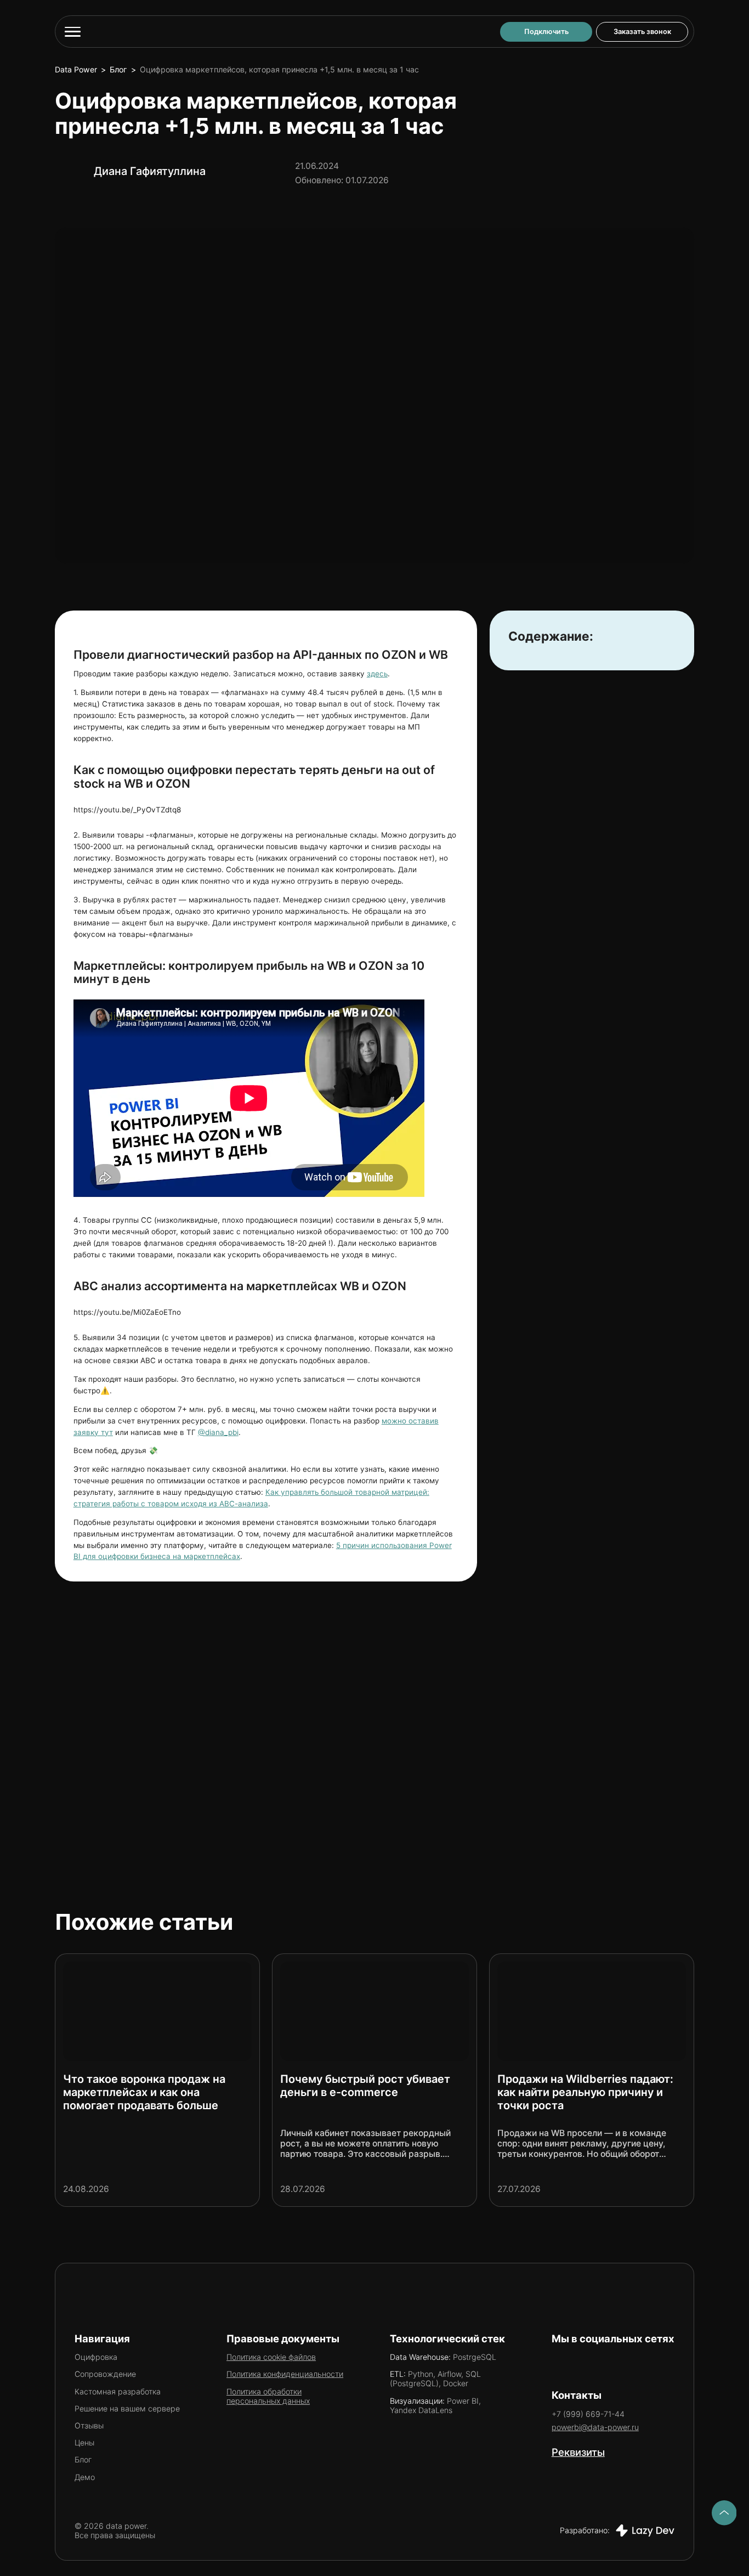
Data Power (76, 69)
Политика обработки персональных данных (268, 2396)
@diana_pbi (218, 1432)
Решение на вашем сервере (127, 2408)
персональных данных (147, 1803)
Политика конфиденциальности (285, 2374)
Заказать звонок (642, 32)
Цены (84, 2442)
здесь (377, 674)
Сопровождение (105, 2374)
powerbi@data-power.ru (595, 2427)
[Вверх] (724, 2513)
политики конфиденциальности (162, 1774)
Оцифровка (96, 2357)
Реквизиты (578, 2452)
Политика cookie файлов (271, 2357)
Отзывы (89, 2425)
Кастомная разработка (118, 2391)
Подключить (546, 32)
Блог (118, 69)
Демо (85, 2477)
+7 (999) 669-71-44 (588, 2414)
